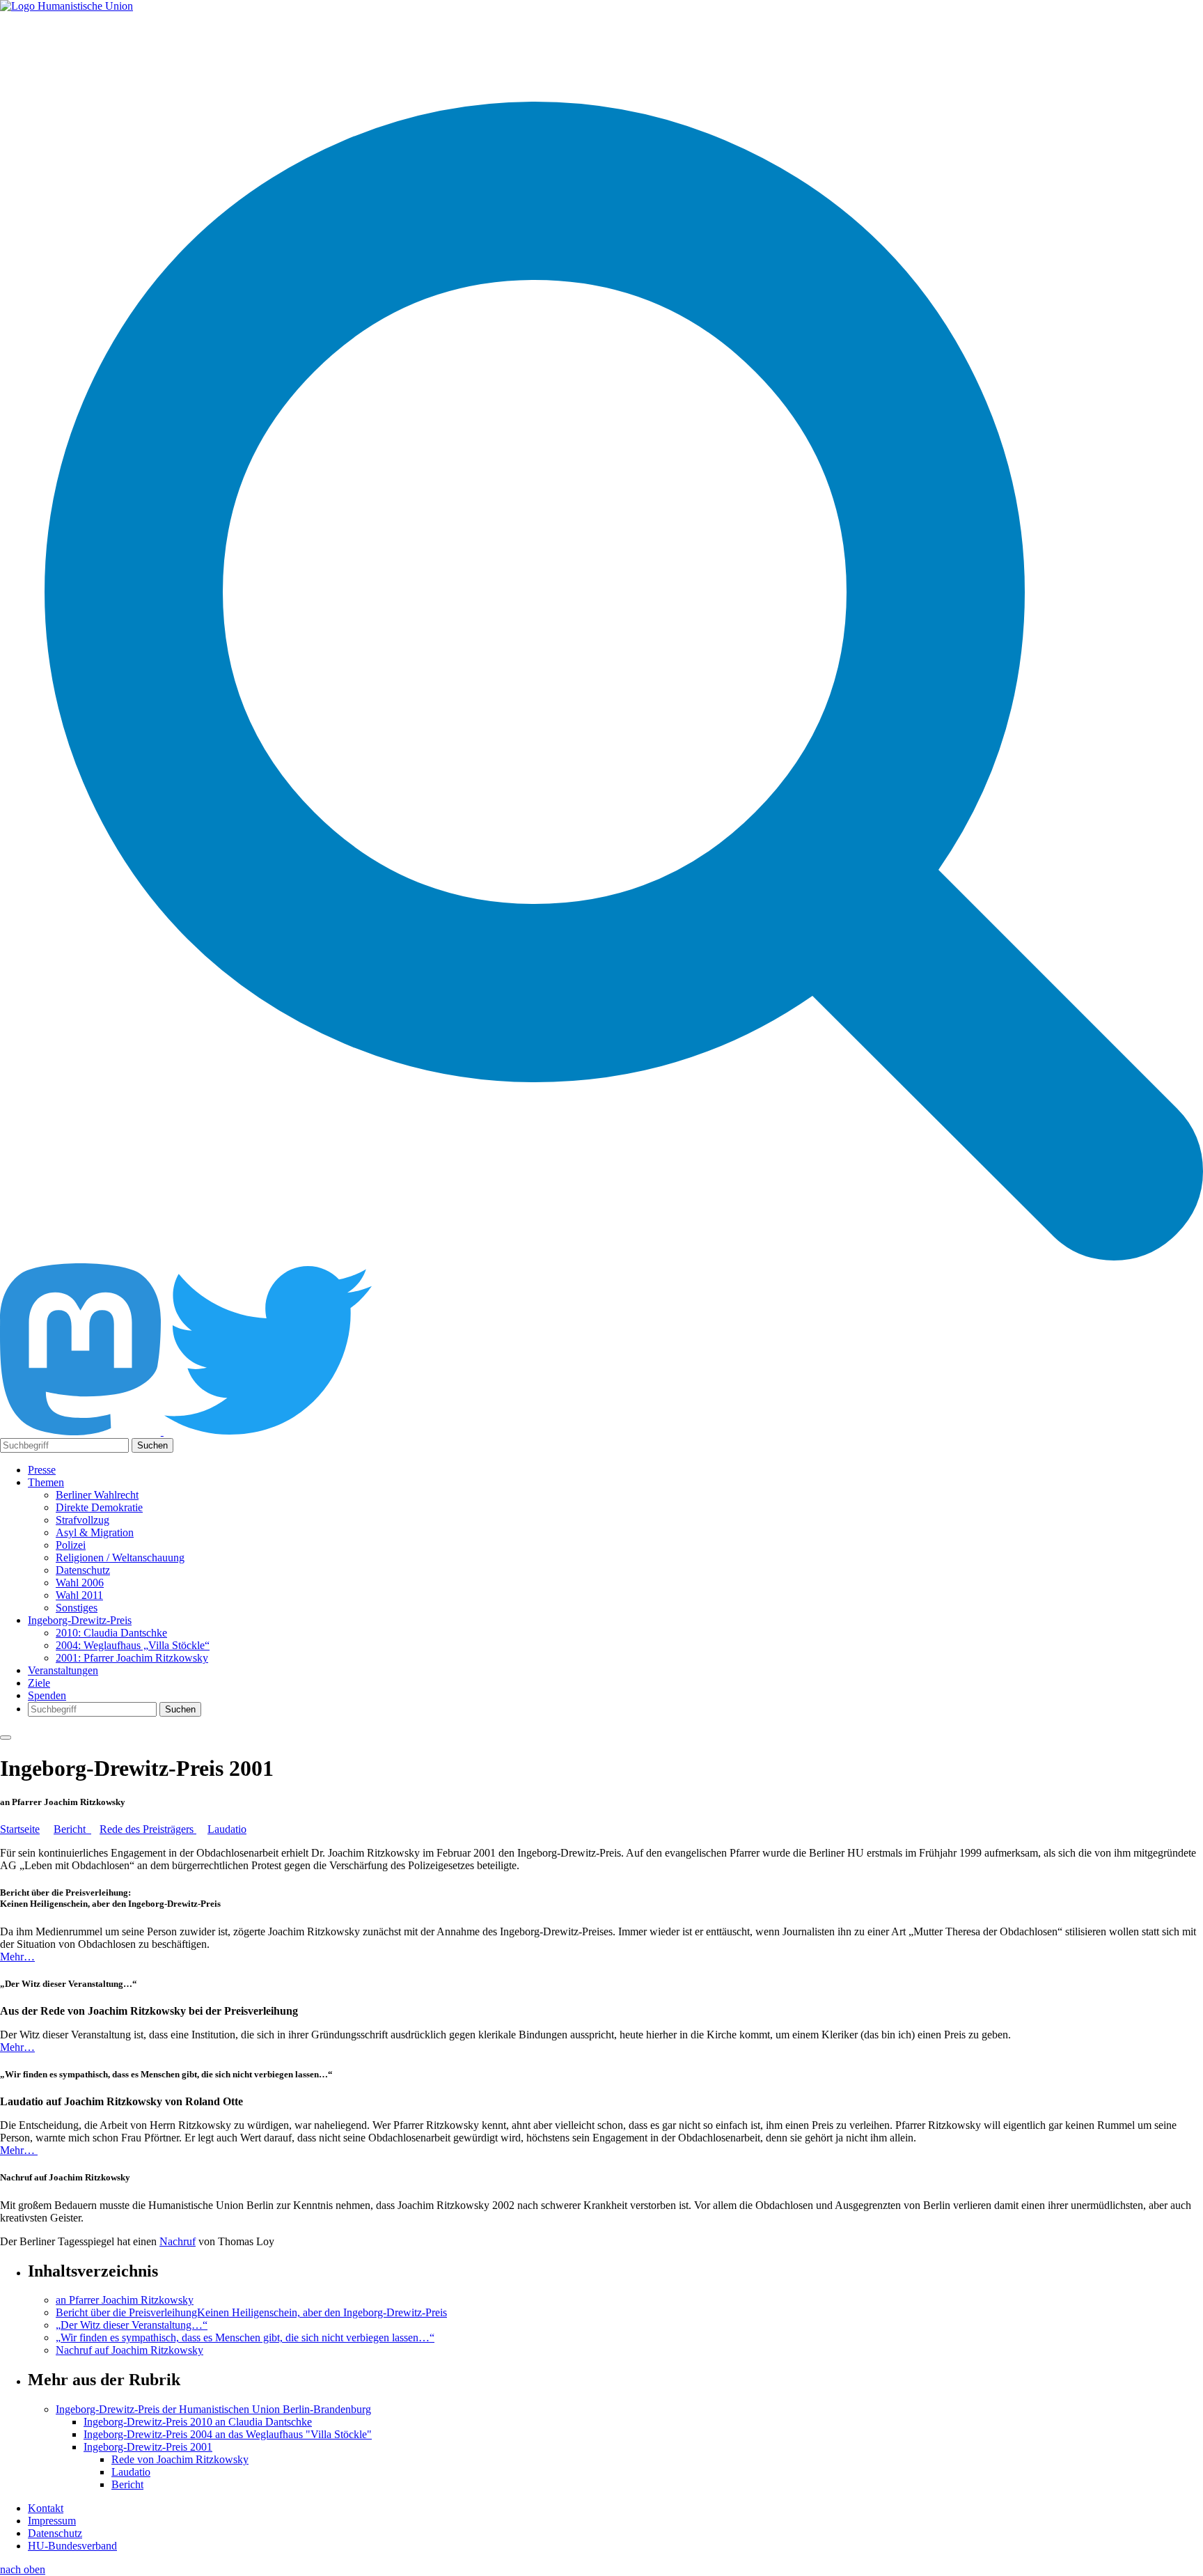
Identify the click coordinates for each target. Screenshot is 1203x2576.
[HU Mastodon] (82, 1431)
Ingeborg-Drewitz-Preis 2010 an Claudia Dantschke (198, 2422)
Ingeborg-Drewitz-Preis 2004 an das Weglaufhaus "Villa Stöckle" (228, 2434)
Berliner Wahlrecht (97, 1495)
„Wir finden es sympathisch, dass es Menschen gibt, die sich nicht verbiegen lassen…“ (245, 2337)
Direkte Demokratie (99, 1507)
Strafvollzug (82, 1520)
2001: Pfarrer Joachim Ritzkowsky (132, 1658)
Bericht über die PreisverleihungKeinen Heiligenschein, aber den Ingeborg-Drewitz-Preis (251, 2312)
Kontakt (46, 2508)
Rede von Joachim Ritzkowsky (180, 2459)
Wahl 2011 (79, 1595)
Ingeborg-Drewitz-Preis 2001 (148, 2447)
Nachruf (178, 2241)
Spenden (47, 1695)
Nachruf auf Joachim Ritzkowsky (129, 2350)
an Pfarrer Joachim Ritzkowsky (125, 2300)
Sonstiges (77, 1608)
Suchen (152, 1445)
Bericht (72, 1829)
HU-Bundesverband (72, 2546)
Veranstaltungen (63, 1670)
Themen (46, 1482)
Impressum (52, 2521)
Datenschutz (83, 1570)
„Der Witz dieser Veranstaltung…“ (132, 2325)
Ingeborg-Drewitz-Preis (80, 1620)
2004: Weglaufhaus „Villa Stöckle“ (133, 1645)
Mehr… (17, 1957)
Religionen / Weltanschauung (120, 1558)
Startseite (20, 1829)
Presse (42, 1470)
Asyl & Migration (95, 1532)
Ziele (39, 1683)
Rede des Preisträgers (148, 1829)
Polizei (71, 1545)
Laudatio (227, 1829)
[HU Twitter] (268, 1431)
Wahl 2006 (80, 1583)
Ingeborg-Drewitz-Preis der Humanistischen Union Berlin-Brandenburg (213, 2409)
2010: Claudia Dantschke (111, 1633)
